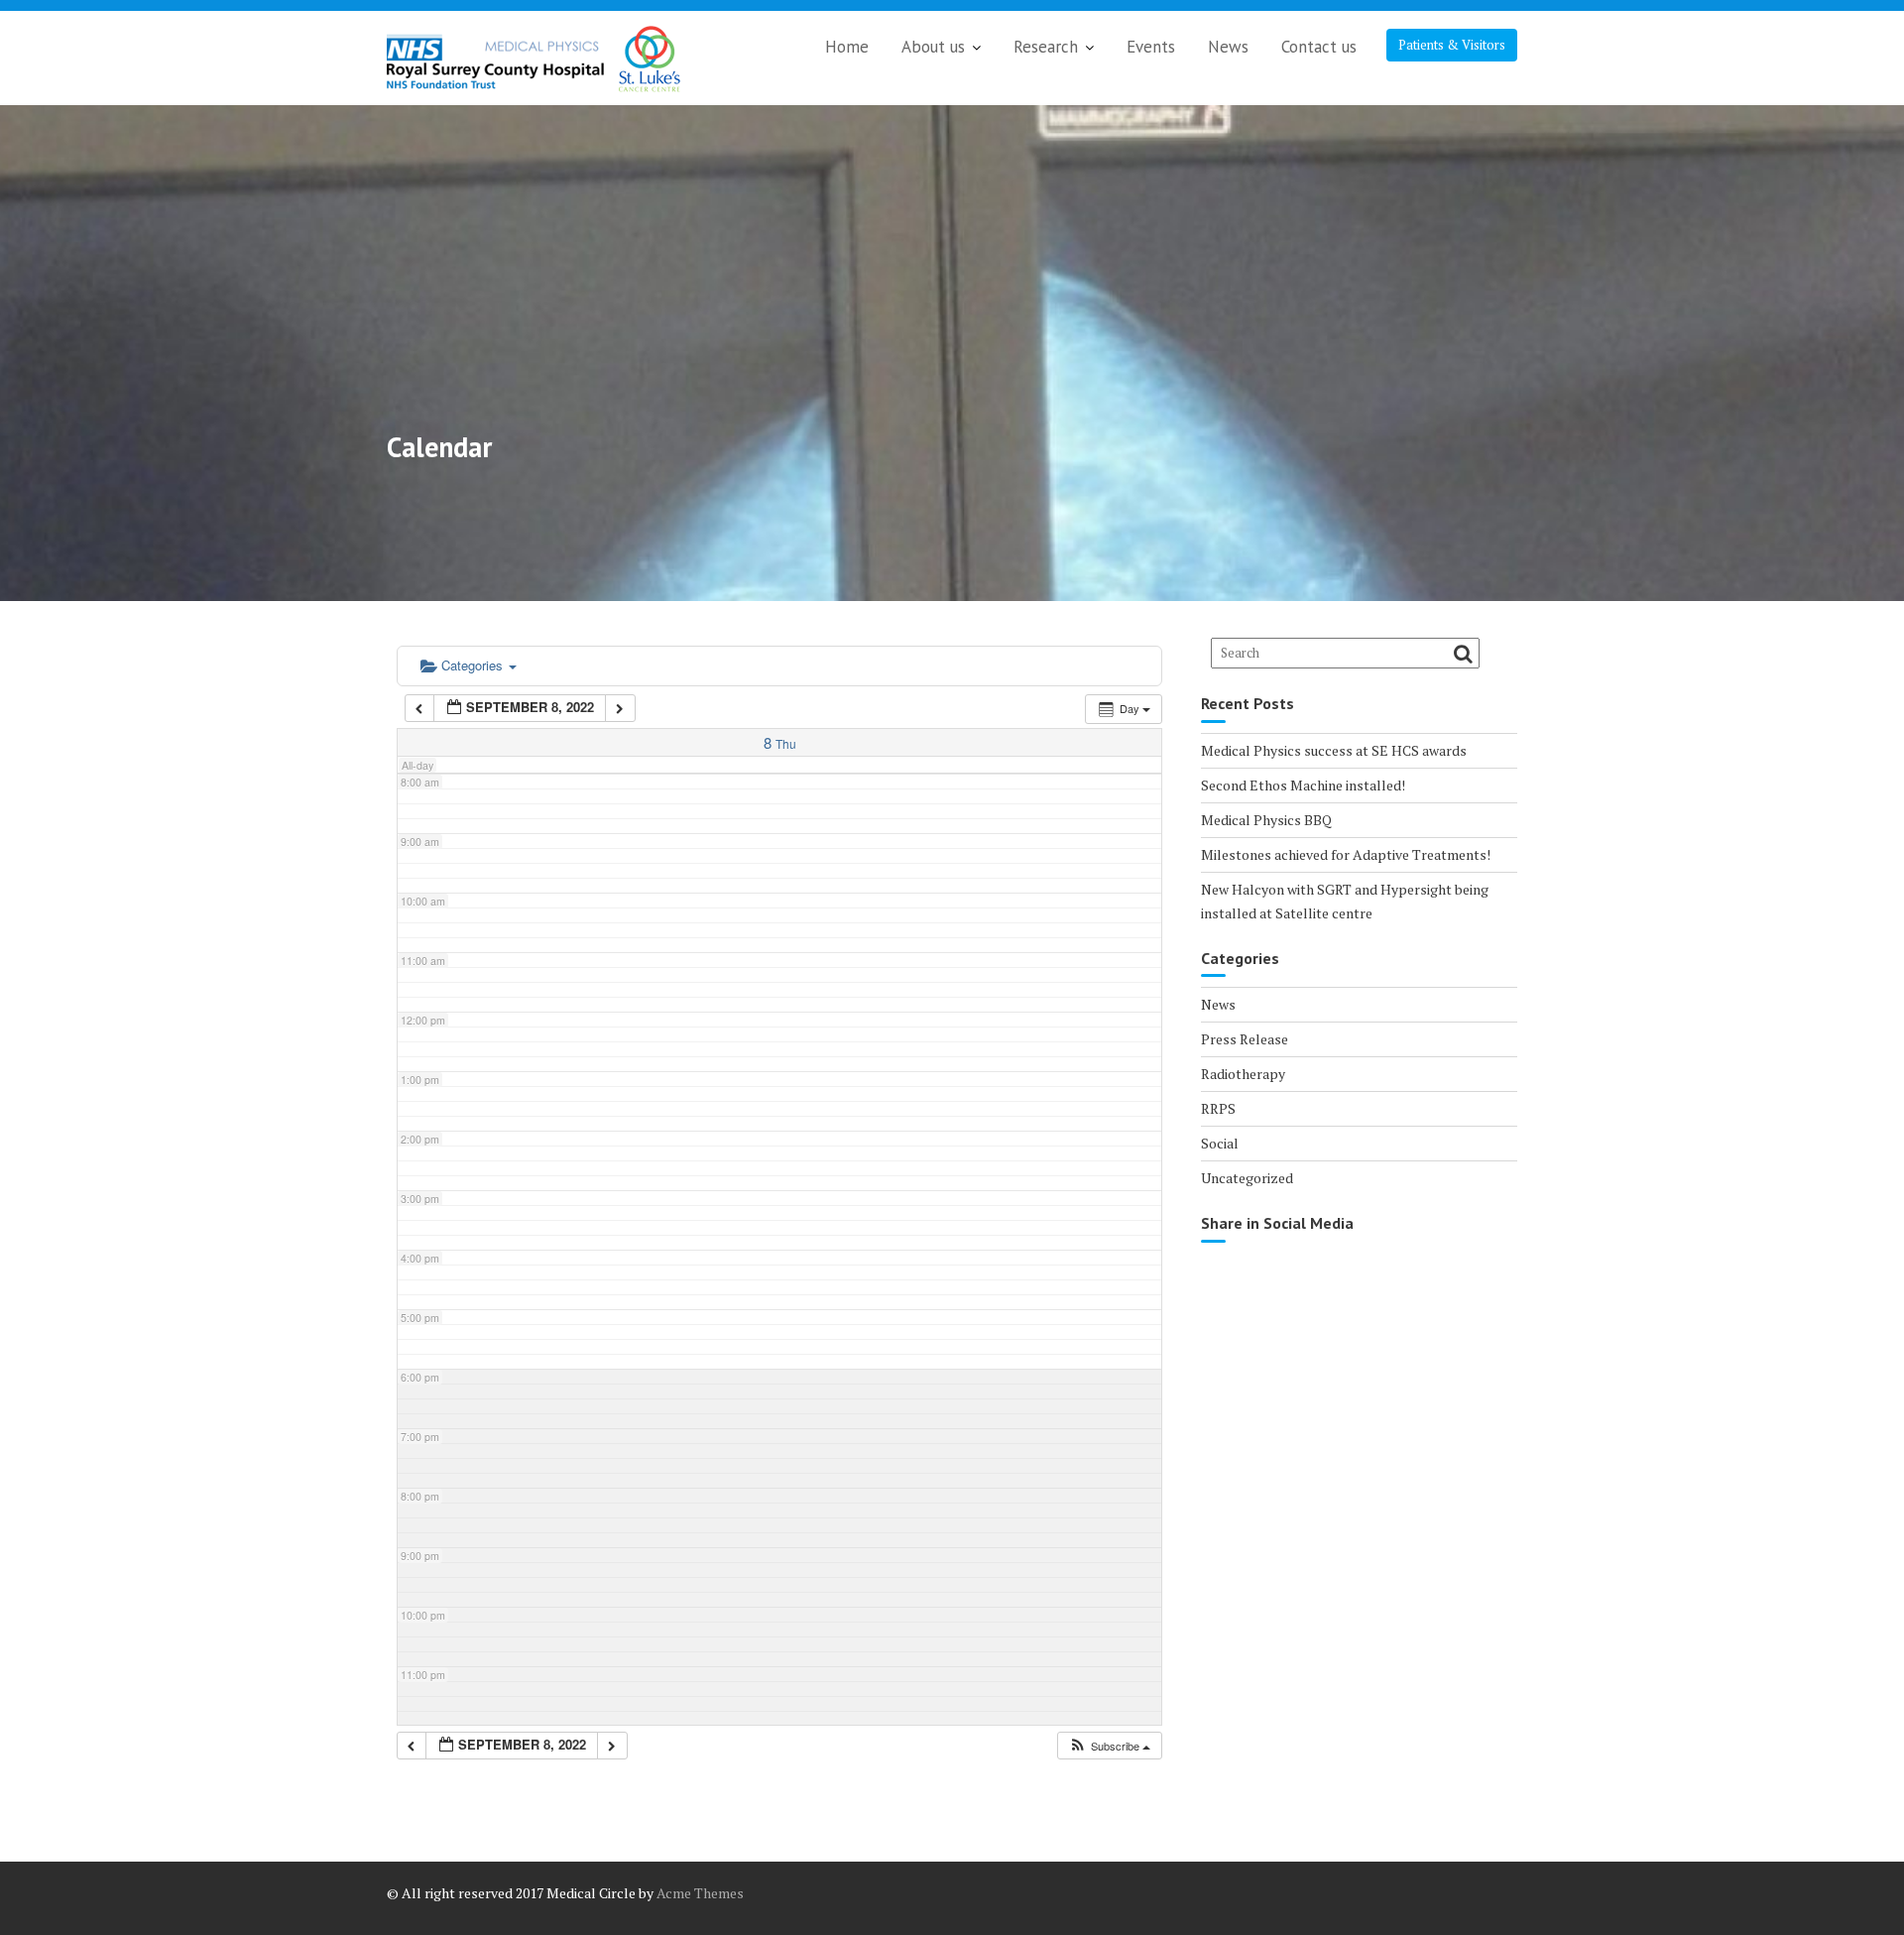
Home (847, 47)
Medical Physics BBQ (1266, 820)
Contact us (1319, 47)
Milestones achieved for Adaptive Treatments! (1346, 854)
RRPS (1218, 1108)
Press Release (1245, 1039)
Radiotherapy (1243, 1074)
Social (1220, 1143)
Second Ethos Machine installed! (1303, 785)
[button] (1109, 1746)
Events (1151, 47)
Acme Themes (700, 1893)
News (1228, 47)
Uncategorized (1247, 1178)
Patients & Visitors (1452, 45)
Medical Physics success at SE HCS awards (1334, 750)
